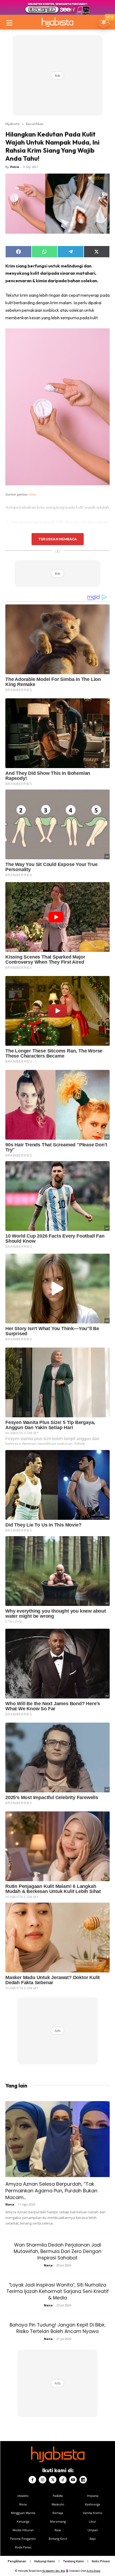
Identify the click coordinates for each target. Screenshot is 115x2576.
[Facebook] (32, 2480)
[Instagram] (43, 2480)
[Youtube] (73, 2480)
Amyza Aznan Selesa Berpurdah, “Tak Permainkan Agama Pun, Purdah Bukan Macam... (51, 2191)
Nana (10, 2204)
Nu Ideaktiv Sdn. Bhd (54, 2571)
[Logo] (57, 22)
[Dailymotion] (83, 2480)
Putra (15, 167)
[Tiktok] (63, 2480)
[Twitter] (53, 2480)
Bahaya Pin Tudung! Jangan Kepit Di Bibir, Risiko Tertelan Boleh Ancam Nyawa (57, 2328)
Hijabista (12, 124)
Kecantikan (35, 124)
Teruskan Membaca (57, 539)
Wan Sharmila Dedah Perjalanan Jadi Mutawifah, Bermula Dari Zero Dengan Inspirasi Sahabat (57, 2251)
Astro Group (93, 2571)
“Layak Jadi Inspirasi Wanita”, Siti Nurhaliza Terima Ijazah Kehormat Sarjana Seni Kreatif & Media (58, 2291)
